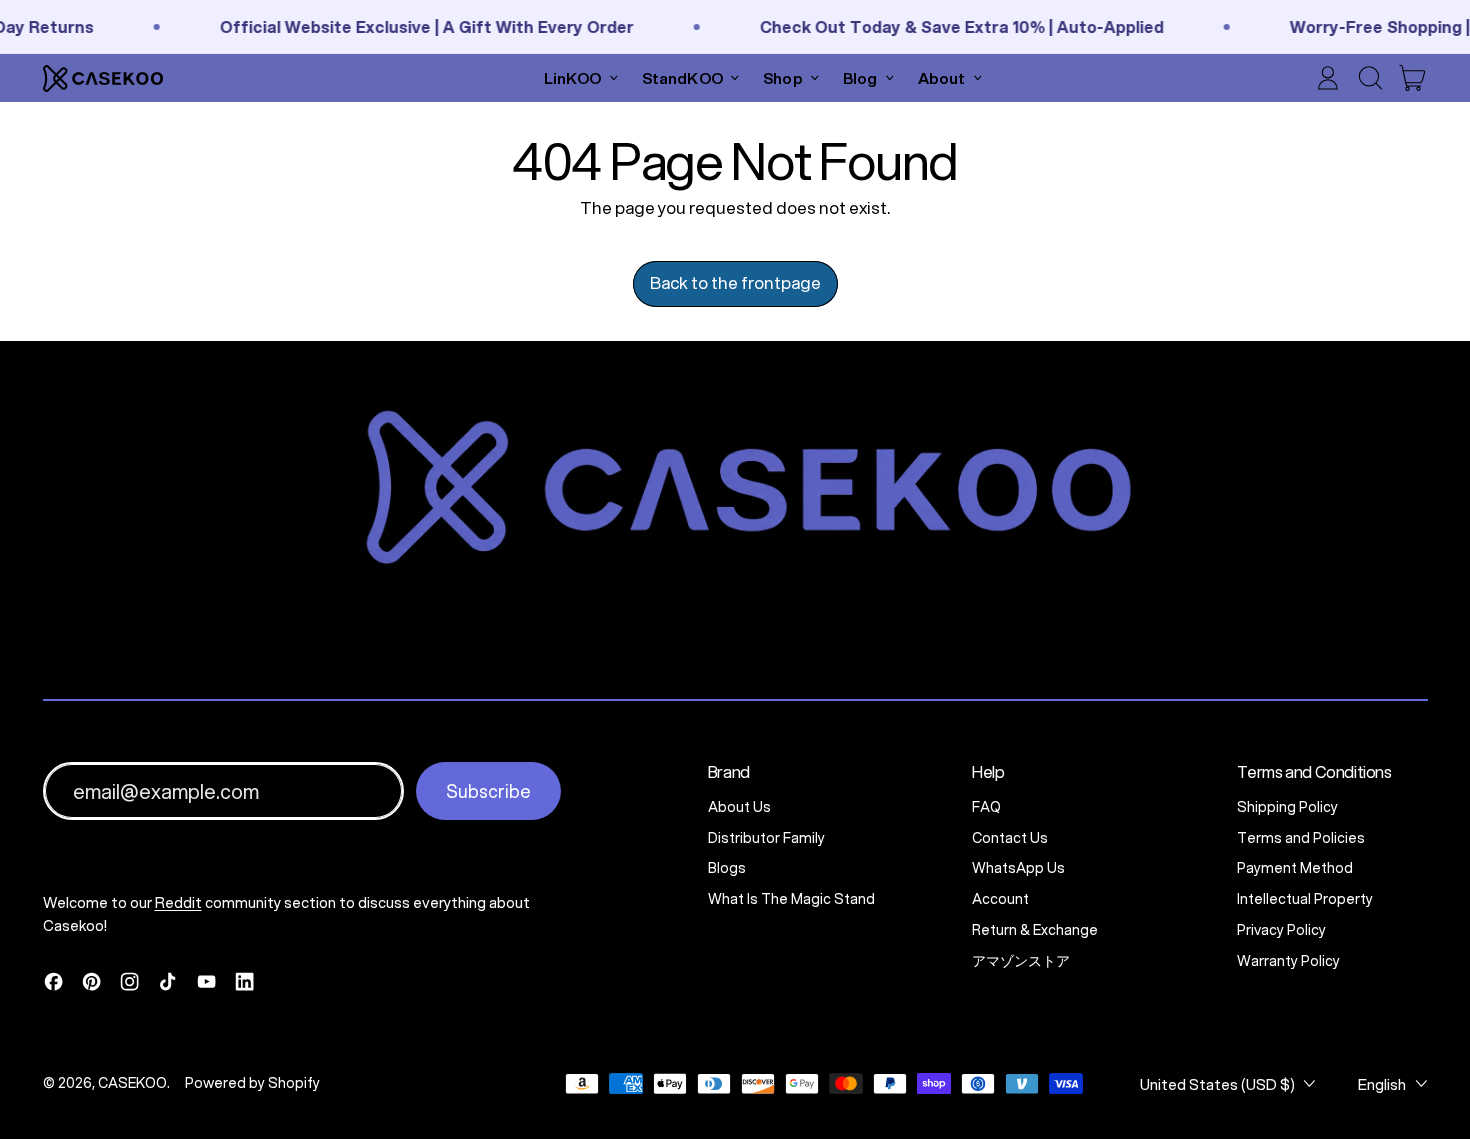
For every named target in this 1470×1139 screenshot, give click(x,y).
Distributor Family (766, 838)
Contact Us (1010, 838)
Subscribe (488, 791)
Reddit (178, 902)
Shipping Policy (1287, 807)
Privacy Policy (1281, 930)
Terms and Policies (1301, 838)
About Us (739, 807)
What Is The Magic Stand (791, 899)
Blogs (727, 868)
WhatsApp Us (1018, 868)
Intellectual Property (1305, 899)
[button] (1370, 78)
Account (1000, 899)
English (1382, 1084)
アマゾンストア (1021, 961)
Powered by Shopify (252, 1083)
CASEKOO (132, 1083)
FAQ (986, 807)
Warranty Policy (1288, 961)
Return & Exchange (1035, 930)
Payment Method (1295, 868)
